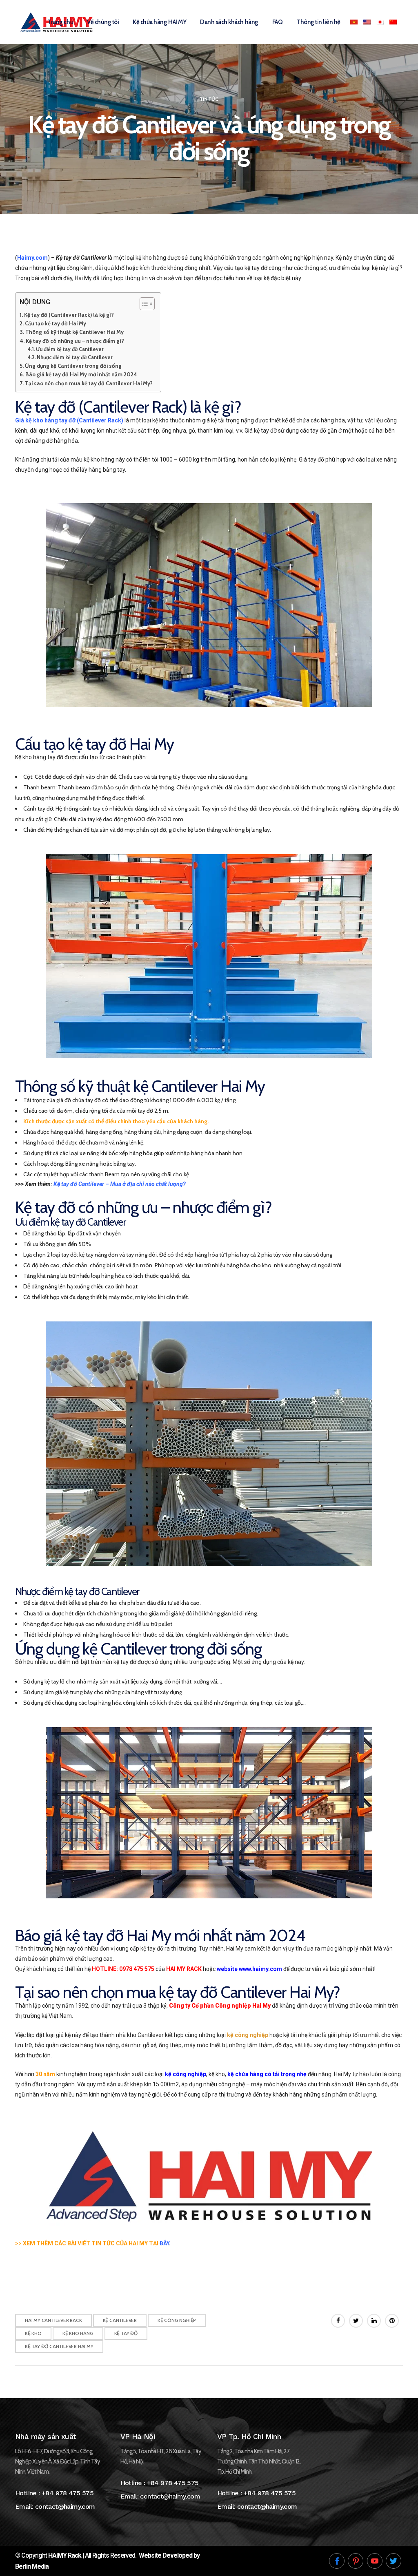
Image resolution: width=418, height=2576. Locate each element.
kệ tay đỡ (126, 2333)
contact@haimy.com (65, 2506)
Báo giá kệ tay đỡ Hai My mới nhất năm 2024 (81, 374)
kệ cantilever (120, 2320)
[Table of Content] (147, 304)
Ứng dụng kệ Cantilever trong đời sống (74, 366)
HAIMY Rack (65, 2555)
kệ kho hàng (78, 2333)
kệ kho (33, 2333)
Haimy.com (32, 258)
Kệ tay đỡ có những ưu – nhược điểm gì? (76, 341)
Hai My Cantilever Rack (53, 2320)
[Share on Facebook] (338, 2321)
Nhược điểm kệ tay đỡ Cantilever (74, 357)
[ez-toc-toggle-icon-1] (143, 304)
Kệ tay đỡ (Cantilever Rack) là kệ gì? (70, 315)
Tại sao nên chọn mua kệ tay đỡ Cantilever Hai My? (89, 383)
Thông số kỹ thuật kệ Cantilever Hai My (75, 332)
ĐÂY (164, 2243)
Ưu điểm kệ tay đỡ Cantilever (70, 349)
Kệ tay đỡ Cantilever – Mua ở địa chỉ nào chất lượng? (120, 1184)
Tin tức (209, 99)
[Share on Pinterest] (392, 2321)
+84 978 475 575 (68, 2493)
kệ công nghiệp (248, 2035)
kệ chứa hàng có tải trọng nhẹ (267, 2074)
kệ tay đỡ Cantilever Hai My (59, 2346)
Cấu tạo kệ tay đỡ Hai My (56, 323)
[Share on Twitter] (356, 2321)
